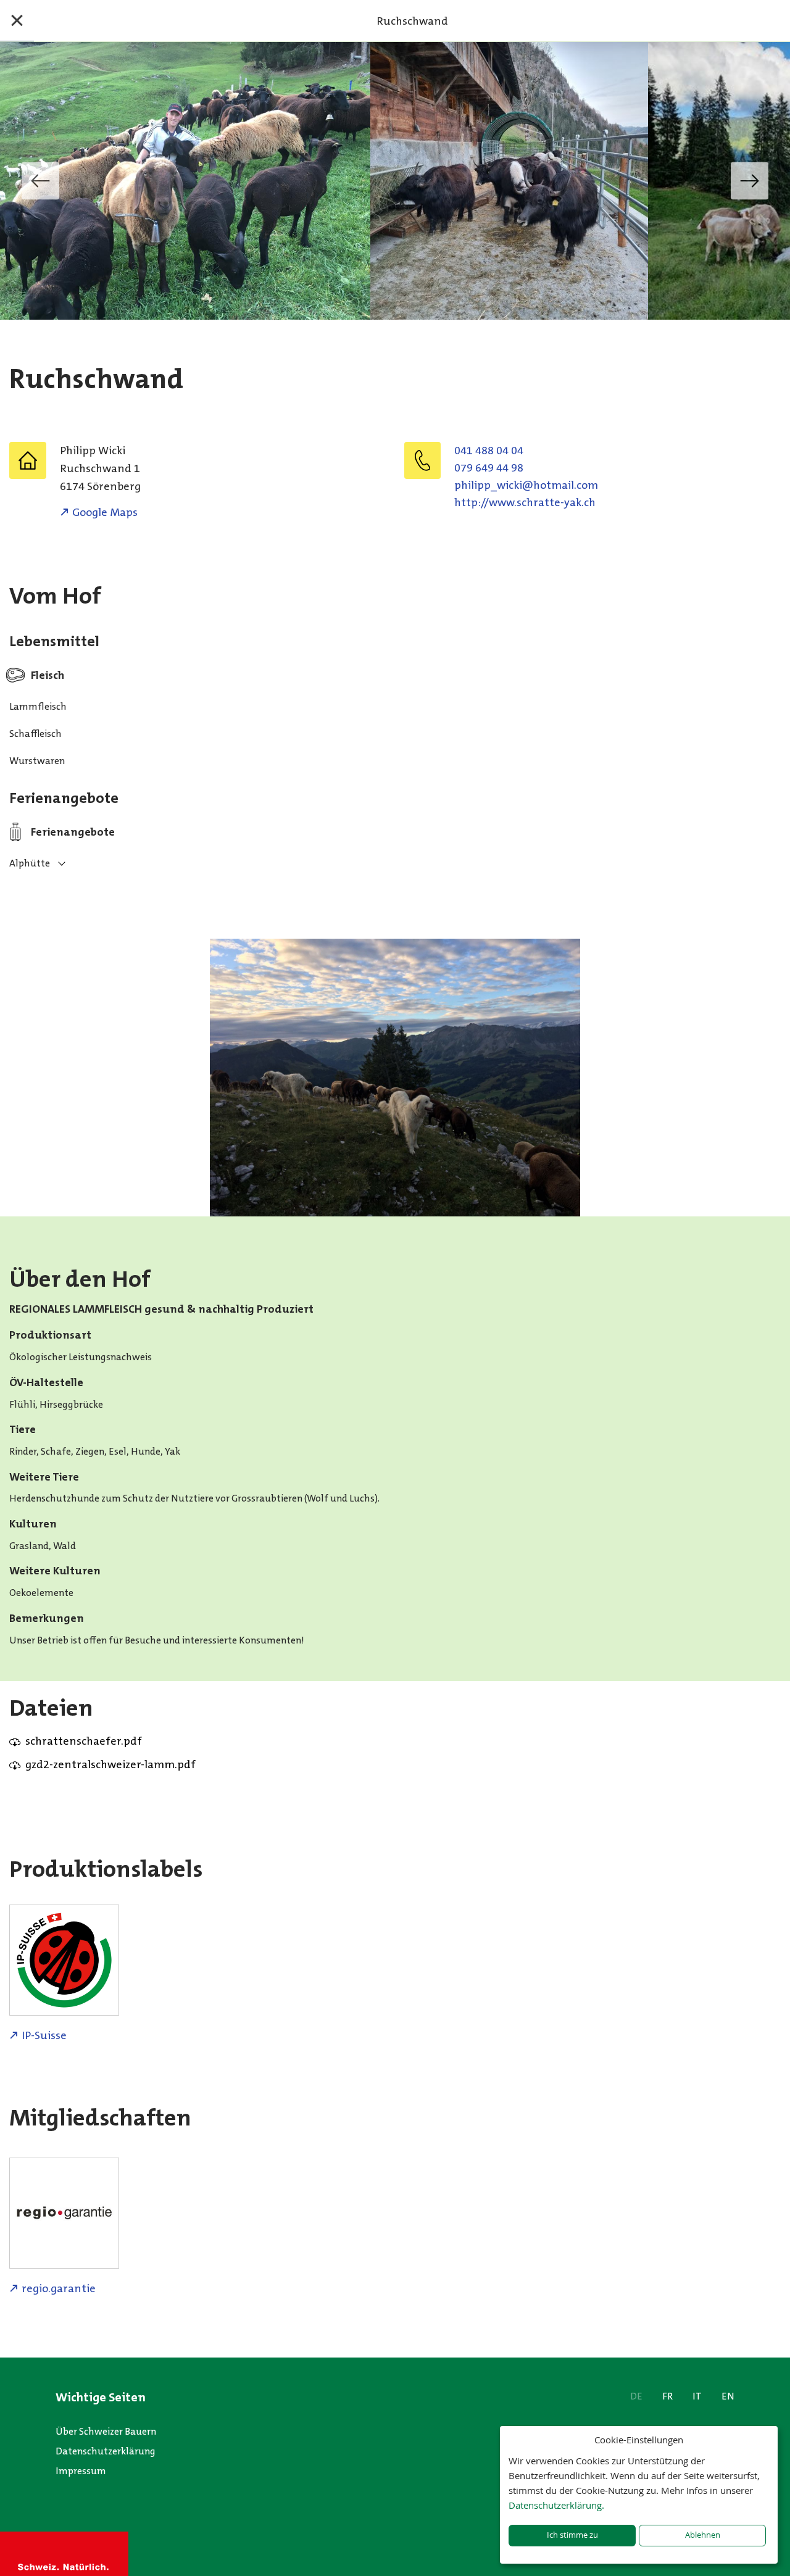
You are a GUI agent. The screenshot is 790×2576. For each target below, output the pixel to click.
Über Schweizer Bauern (106, 2431)
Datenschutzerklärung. (556, 2505)
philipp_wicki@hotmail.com (526, 485)
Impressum (81, 2471)
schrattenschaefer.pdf (84, 1741)
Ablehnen (703, 2535)
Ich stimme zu (572, 2535)
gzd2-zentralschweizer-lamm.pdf (110, 1764)
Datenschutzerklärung (106, 2451)
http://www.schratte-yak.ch (525, 502)
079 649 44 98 (489, 468)
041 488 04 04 (489, 451)
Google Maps (105, 512)
